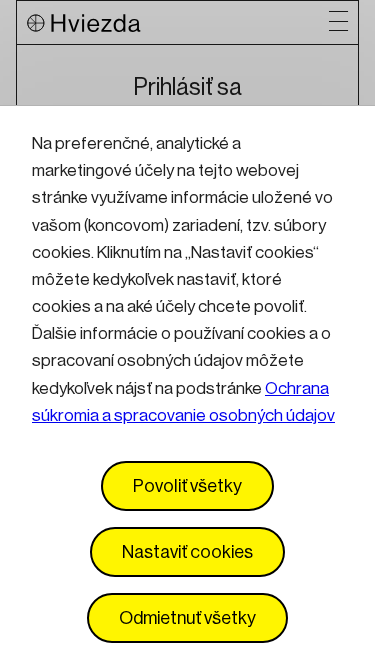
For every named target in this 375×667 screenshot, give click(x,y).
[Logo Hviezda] (178, 22)
